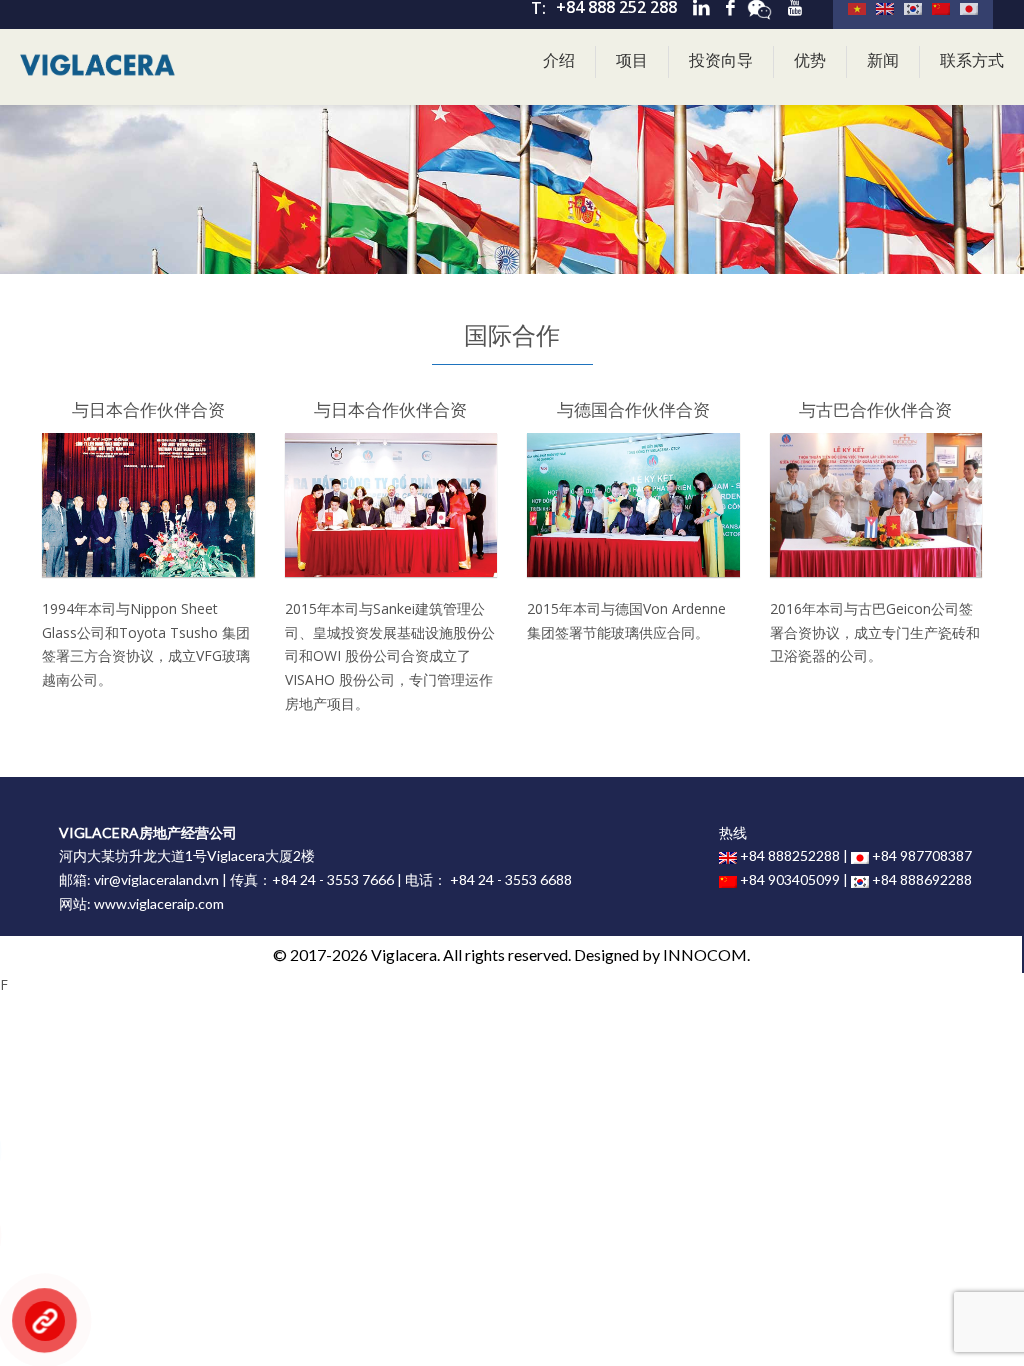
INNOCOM (705, 954)
